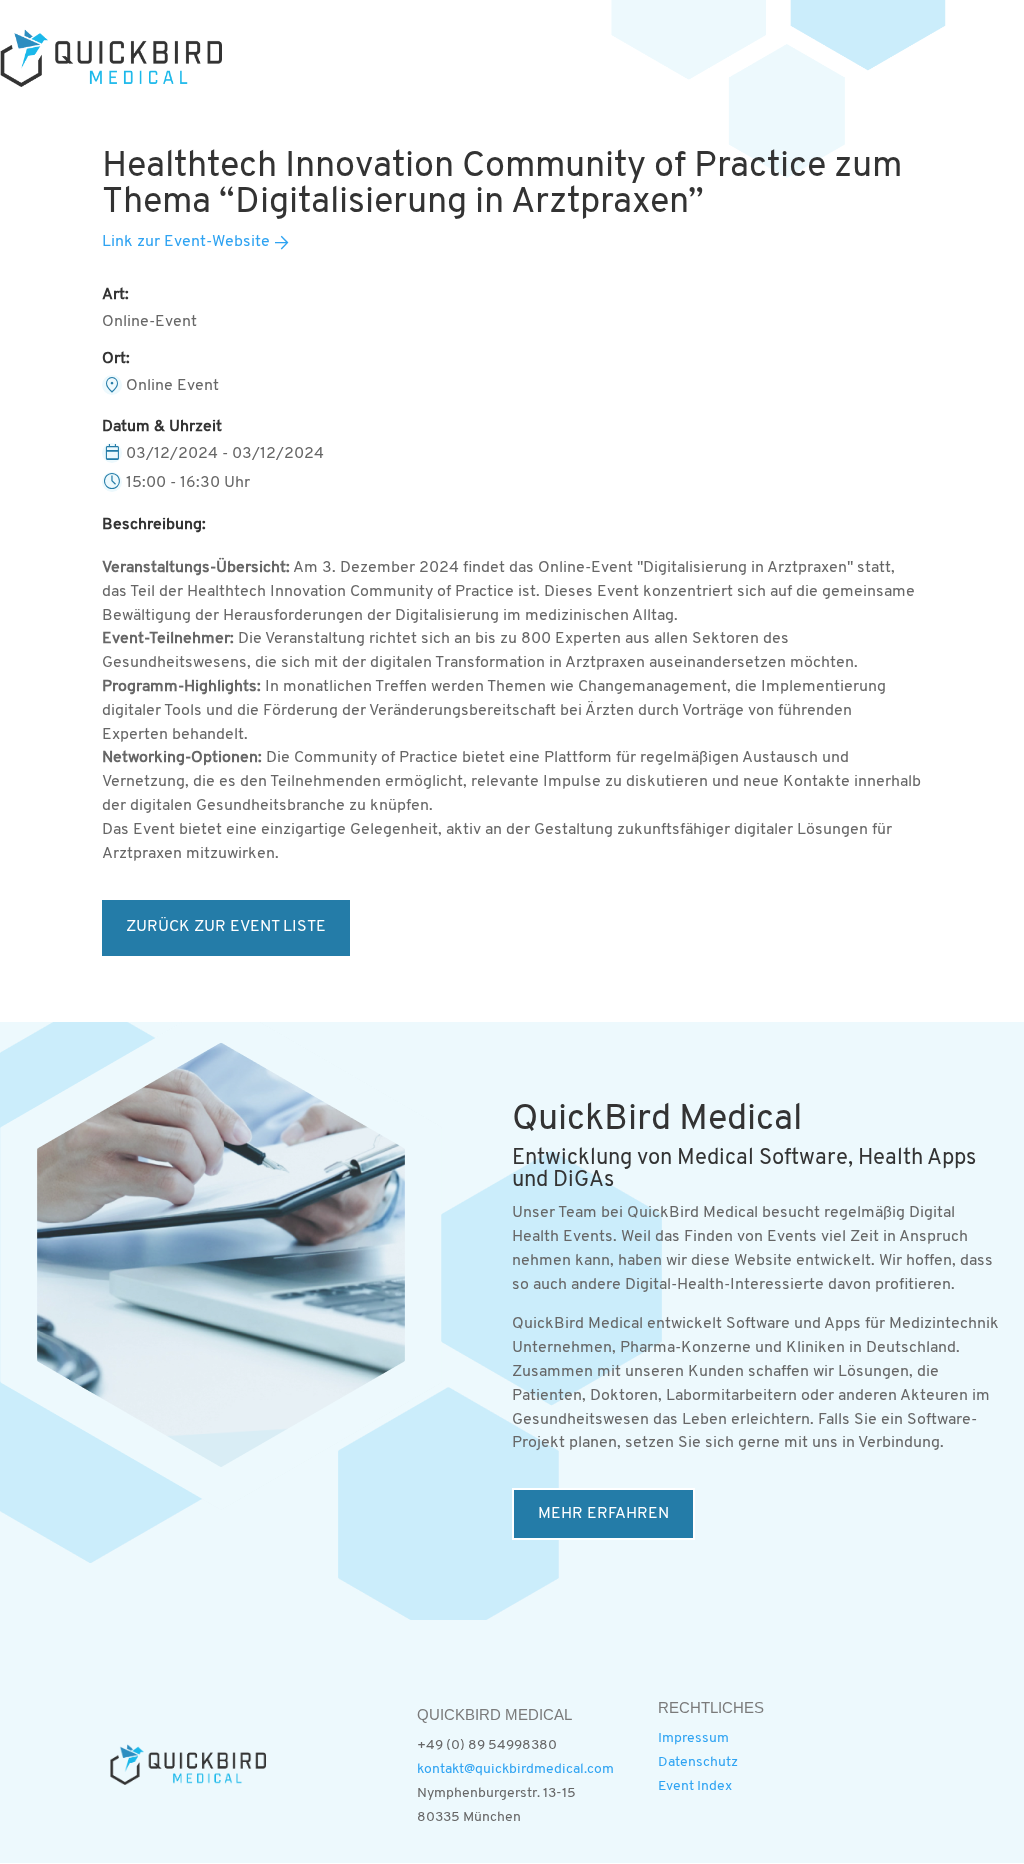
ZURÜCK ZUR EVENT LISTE (226, 927)
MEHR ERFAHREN (603, 1514)
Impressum (693, 1738)
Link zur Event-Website (186, 242)
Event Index (695, 1786)
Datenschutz (698, 1762)
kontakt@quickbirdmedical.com (515, 1769)
